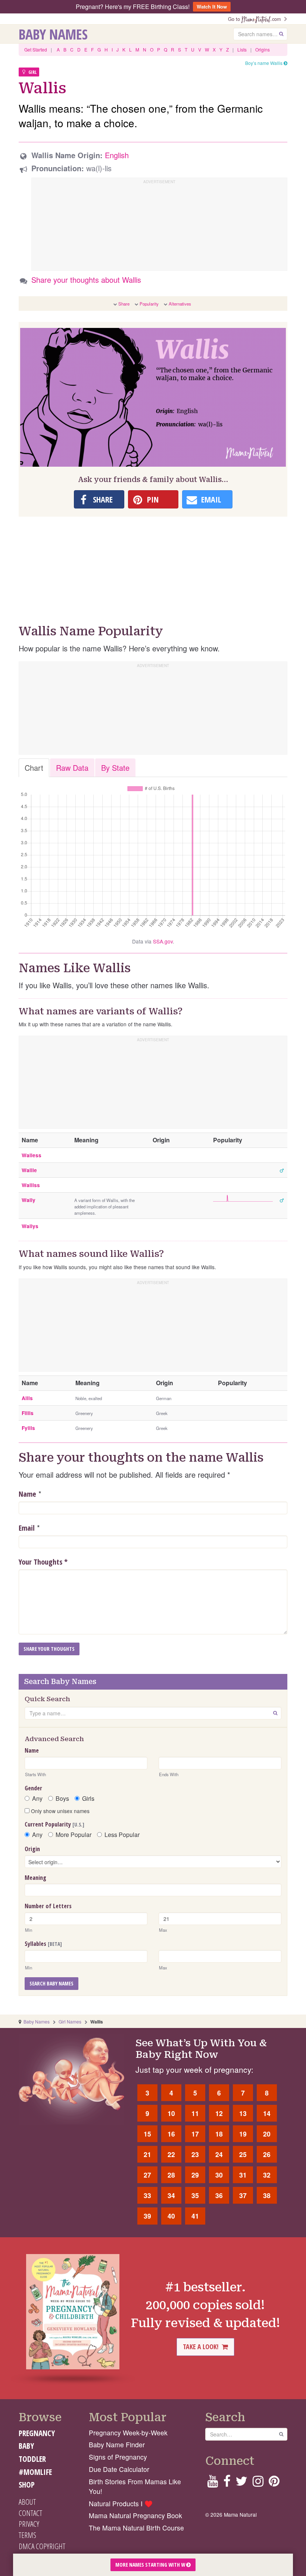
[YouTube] (213, 2483)
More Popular (74, 1835)
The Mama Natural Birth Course (136, 2528)
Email (27, 1528)
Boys (62, 1799)
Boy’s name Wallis (264, 63)
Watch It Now (212, 7)
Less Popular (122, 1835)
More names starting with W (151, 2565)
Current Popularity (54, 1824)
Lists (242, 49)
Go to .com (256, 19)
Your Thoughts (43, 1562)
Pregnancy (37, 2433)
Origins (263, 49)
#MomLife (35, 2472)
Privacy (29, 2524)
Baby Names (53, 34)
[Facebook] (227, 2483)
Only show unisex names (60, 1811)
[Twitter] (241, 2483)
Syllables (43, 1944)
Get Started (36, 49)
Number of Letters (48, 1906)
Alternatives (180, 304)
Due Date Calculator (119, 2469)
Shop (27, 2485)
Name (27, 1494)
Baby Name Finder (117, 2444)
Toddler (32, 2459)
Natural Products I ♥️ (121, 2503)
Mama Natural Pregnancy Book (135, 2515)
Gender (33, 1788)
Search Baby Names (51, 1983)
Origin (32, 1849)
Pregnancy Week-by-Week (128, 2433)
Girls (88, 1799)
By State (115, 768)
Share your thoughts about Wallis (86, 280)
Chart (34, 768)
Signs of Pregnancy (118, 2457)
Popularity (149, 304)
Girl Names (70, 2021)
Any (37, 1799)
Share (124, 304)
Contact (30, 2513)
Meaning (35, 1878)
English (117, 155)
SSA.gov (163, 941)
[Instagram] (258, 2483)
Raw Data (72, 768)
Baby (26, 2446)
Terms (27, 2535)
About (27, 2502)
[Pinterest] (274, 2483)
